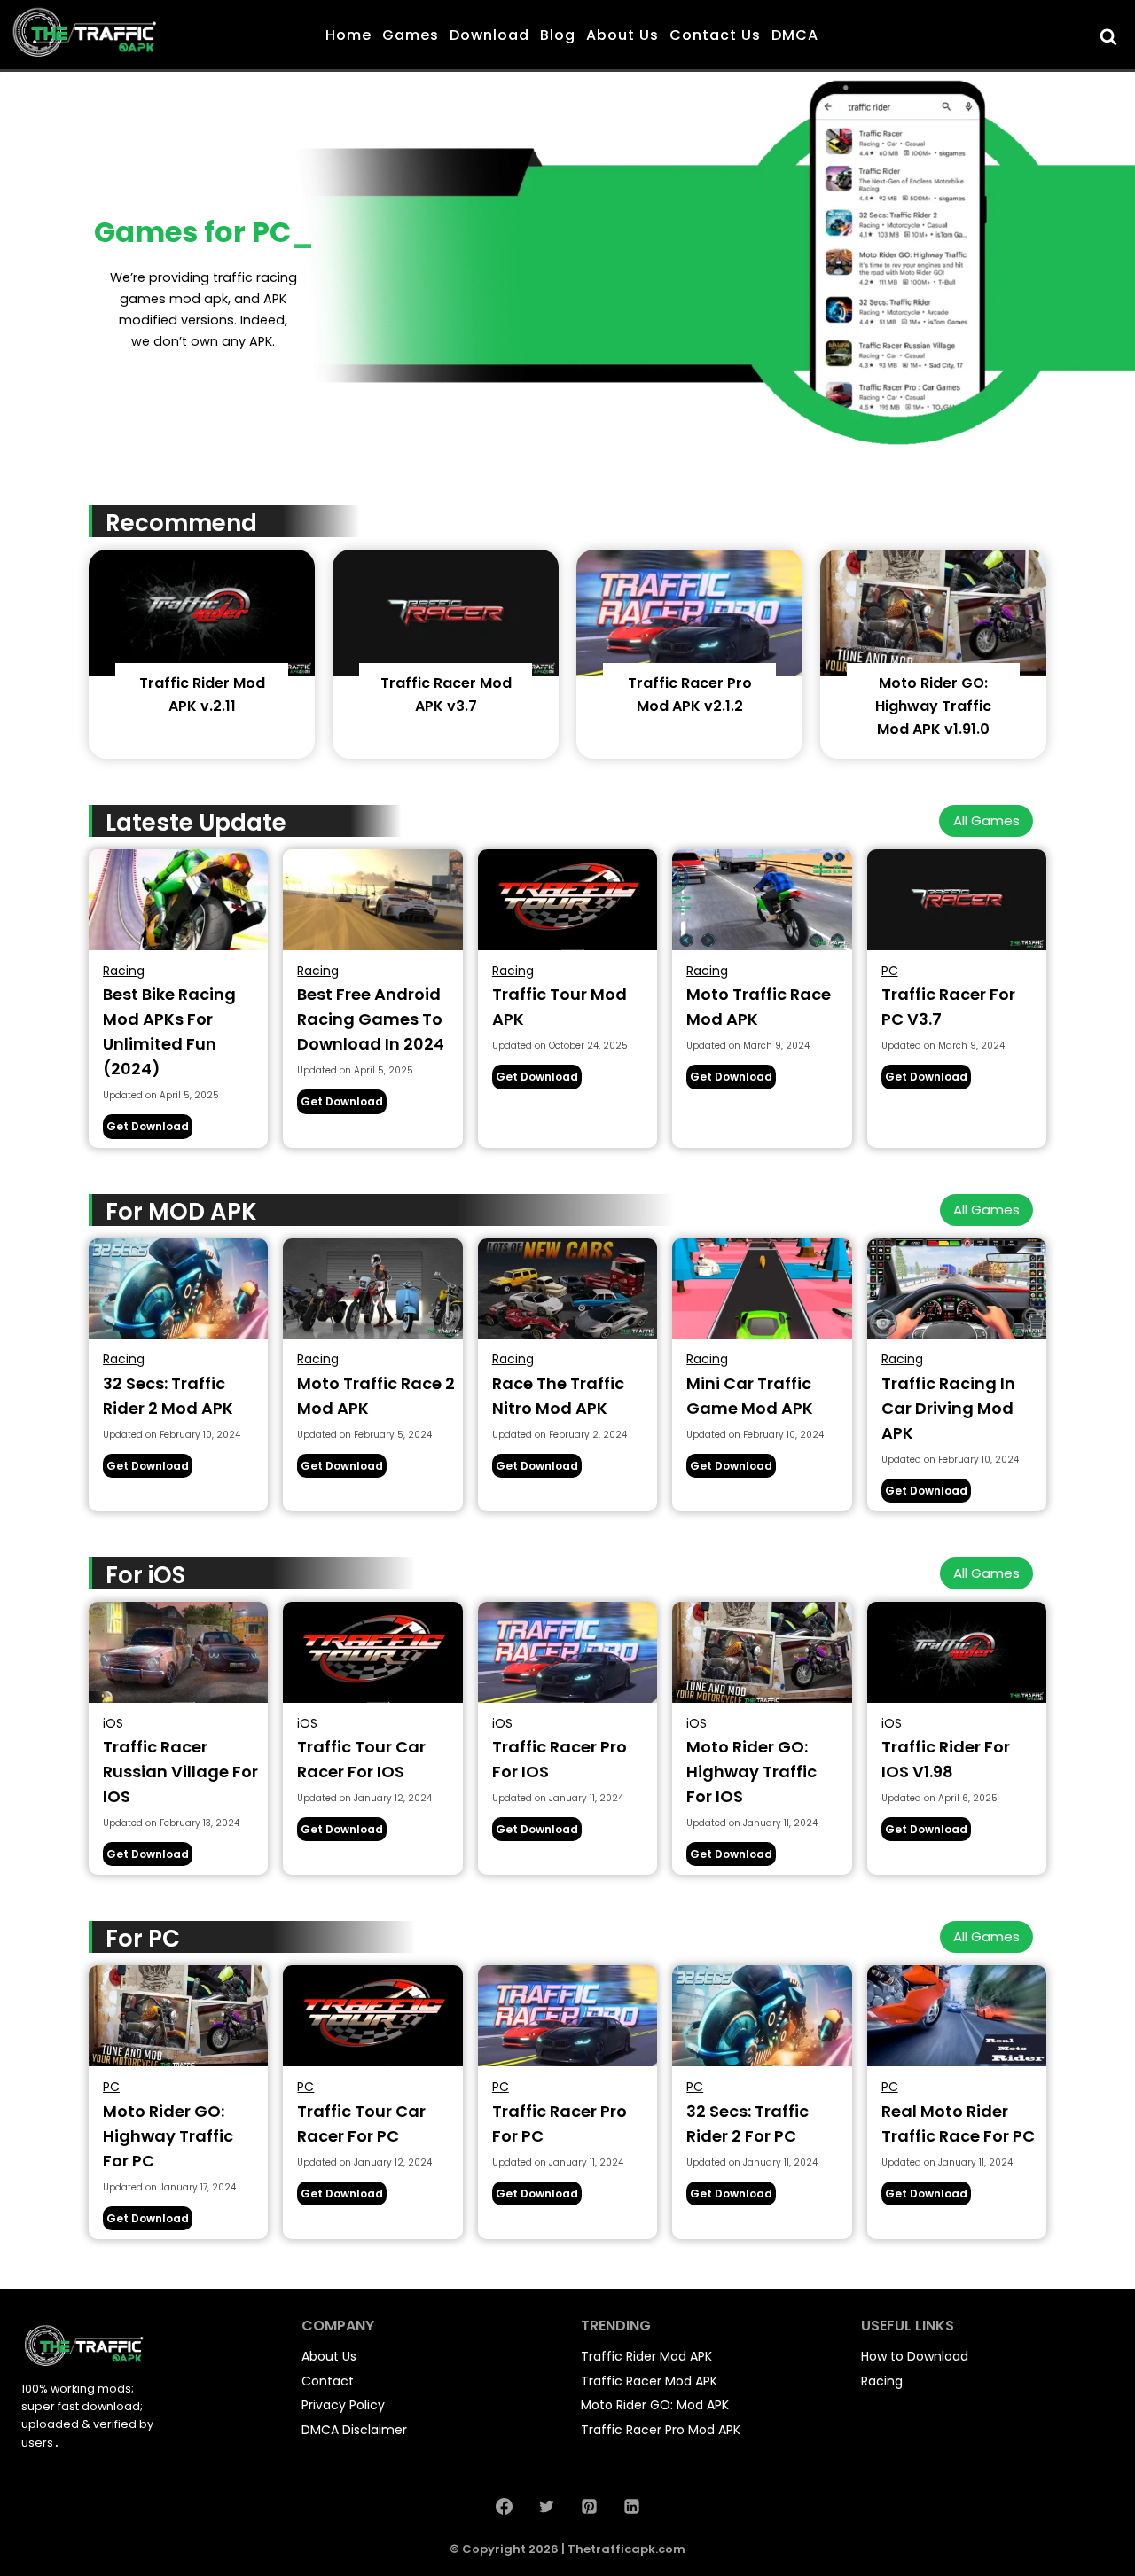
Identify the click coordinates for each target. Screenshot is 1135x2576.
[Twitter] (546, 2506)
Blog (558, 35)
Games (411, 35)
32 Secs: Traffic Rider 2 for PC (748, 2123)
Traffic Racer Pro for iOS (560, 1759)
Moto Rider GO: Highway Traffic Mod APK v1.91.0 (933, 706)
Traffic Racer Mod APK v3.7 (446, 695)
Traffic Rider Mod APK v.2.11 (202, 695)
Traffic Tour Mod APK (560, 1007)
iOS (113, 1723)
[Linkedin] (631, 2506)
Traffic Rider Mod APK (646, 2356)
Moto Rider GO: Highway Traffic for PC (168, 2136)
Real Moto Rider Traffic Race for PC (958, 2123)
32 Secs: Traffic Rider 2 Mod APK (168, 1396)
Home (348, 35)
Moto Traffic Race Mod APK (759, 1007)
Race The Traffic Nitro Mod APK (558, 1396)
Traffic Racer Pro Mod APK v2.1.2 (690, 695)
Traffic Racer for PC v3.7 (948, 1007)
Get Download (149, 1128)
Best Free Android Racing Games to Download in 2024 (371, 1019)
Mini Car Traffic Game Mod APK (750, 1396)
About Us (622, 35)
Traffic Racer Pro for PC (560, 2123)
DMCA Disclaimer (354, 2430)
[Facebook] (504, 2506)
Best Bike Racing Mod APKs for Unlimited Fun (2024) (169, 1031)
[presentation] (202, 613)
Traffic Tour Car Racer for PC (361, 2123)
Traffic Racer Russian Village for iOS (180, 1772)
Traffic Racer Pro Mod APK (661, 2430)
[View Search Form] (1111, 36)
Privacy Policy (343, 2405)
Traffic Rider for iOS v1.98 (946, 1759)
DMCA (795, 35)
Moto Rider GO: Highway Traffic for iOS (751, 1772)
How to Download (915, 2356)
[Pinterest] (589, 2506)
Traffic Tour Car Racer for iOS (361, 1759)
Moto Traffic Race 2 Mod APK (376, 1396)
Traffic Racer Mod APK (649, 2381)
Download (489, 35)
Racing (124, 971)
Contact (328, 2381)
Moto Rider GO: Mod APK (655, 2405)
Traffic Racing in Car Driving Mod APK (948, 1408)
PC (890, 971)
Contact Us (715, 35)
